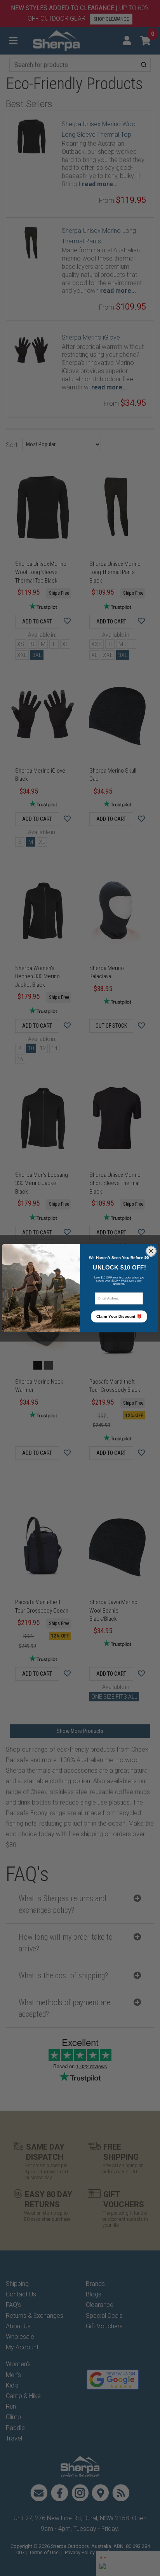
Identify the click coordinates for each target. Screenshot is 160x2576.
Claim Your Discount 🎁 (119, 1316)
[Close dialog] (151, 1251)
